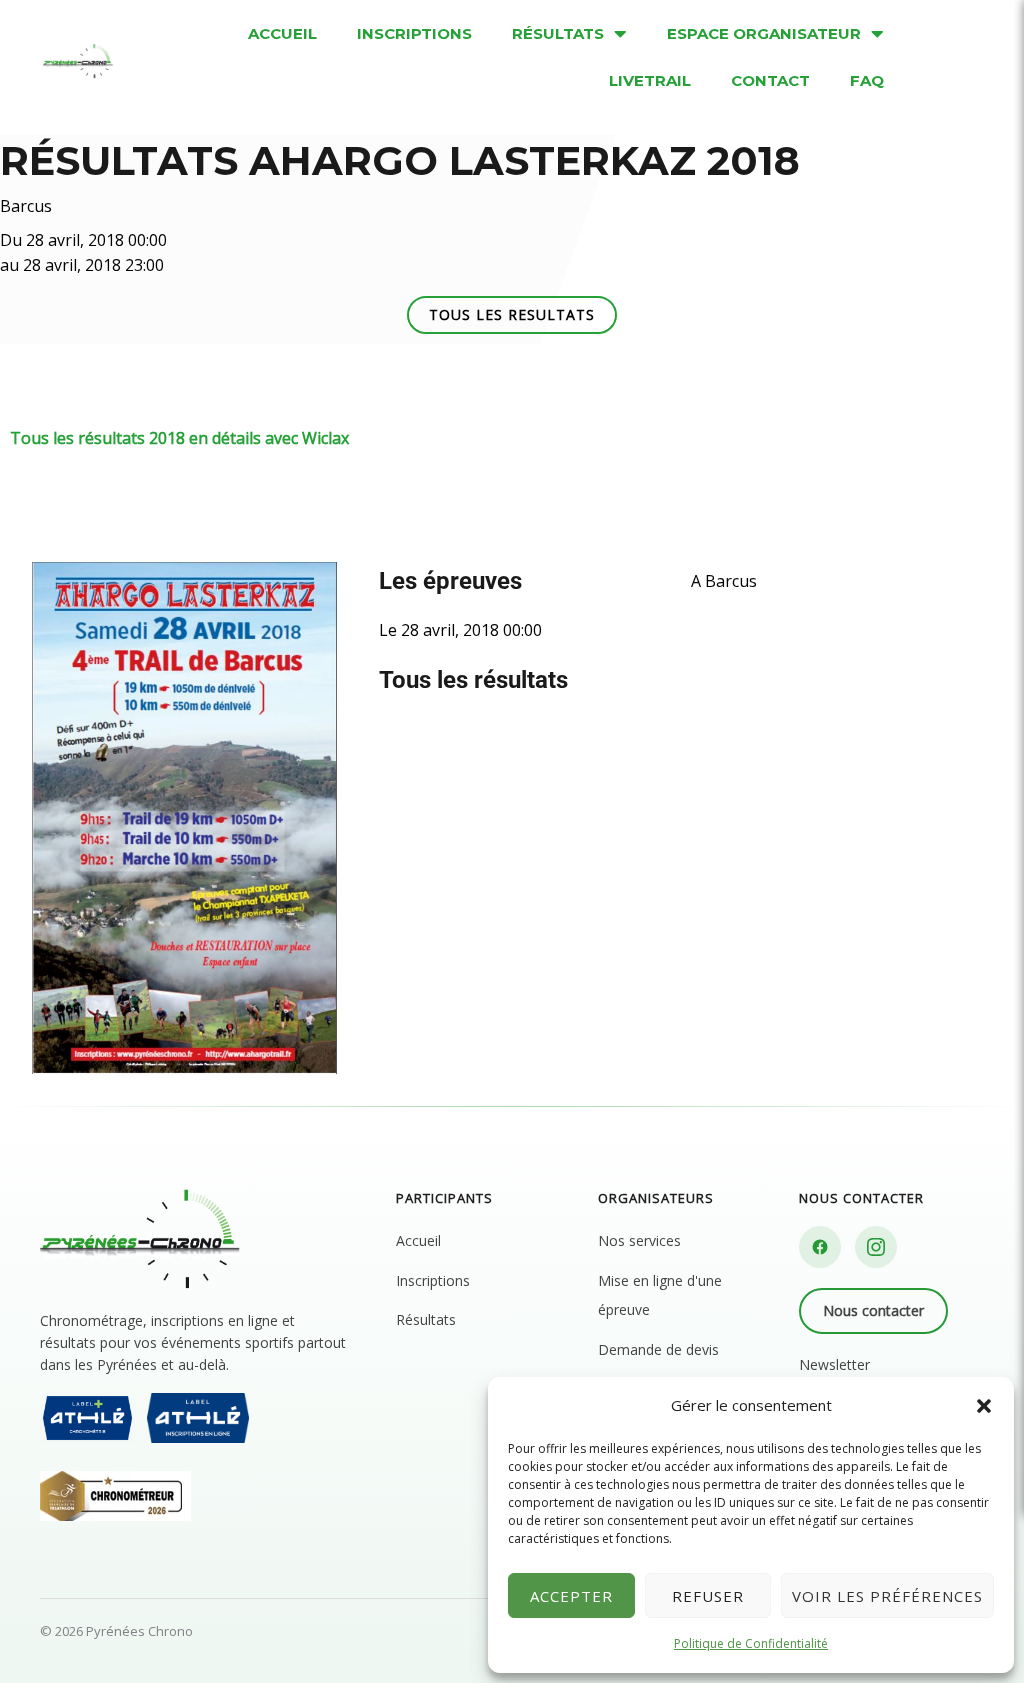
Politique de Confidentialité (751, 1643)
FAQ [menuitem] (867, 80)
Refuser (708, 1596)
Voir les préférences (887, 1596)
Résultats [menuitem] (558, 33)
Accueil (418, 1240)
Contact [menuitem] (770, 80)
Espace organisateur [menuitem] (764, 33)
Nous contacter (873, 1310)
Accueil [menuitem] (282, 33)
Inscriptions (433, 1280)
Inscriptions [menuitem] (414, 33)
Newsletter (834, 1364)
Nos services (639, 1240)
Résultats (426, 1319)
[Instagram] (876, 1247)
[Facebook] (820, 1247)
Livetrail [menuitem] (650, 80)
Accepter (571, 1596)
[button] (984, 1406)
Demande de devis (658, 1349)
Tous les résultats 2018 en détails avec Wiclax (179, 438)
